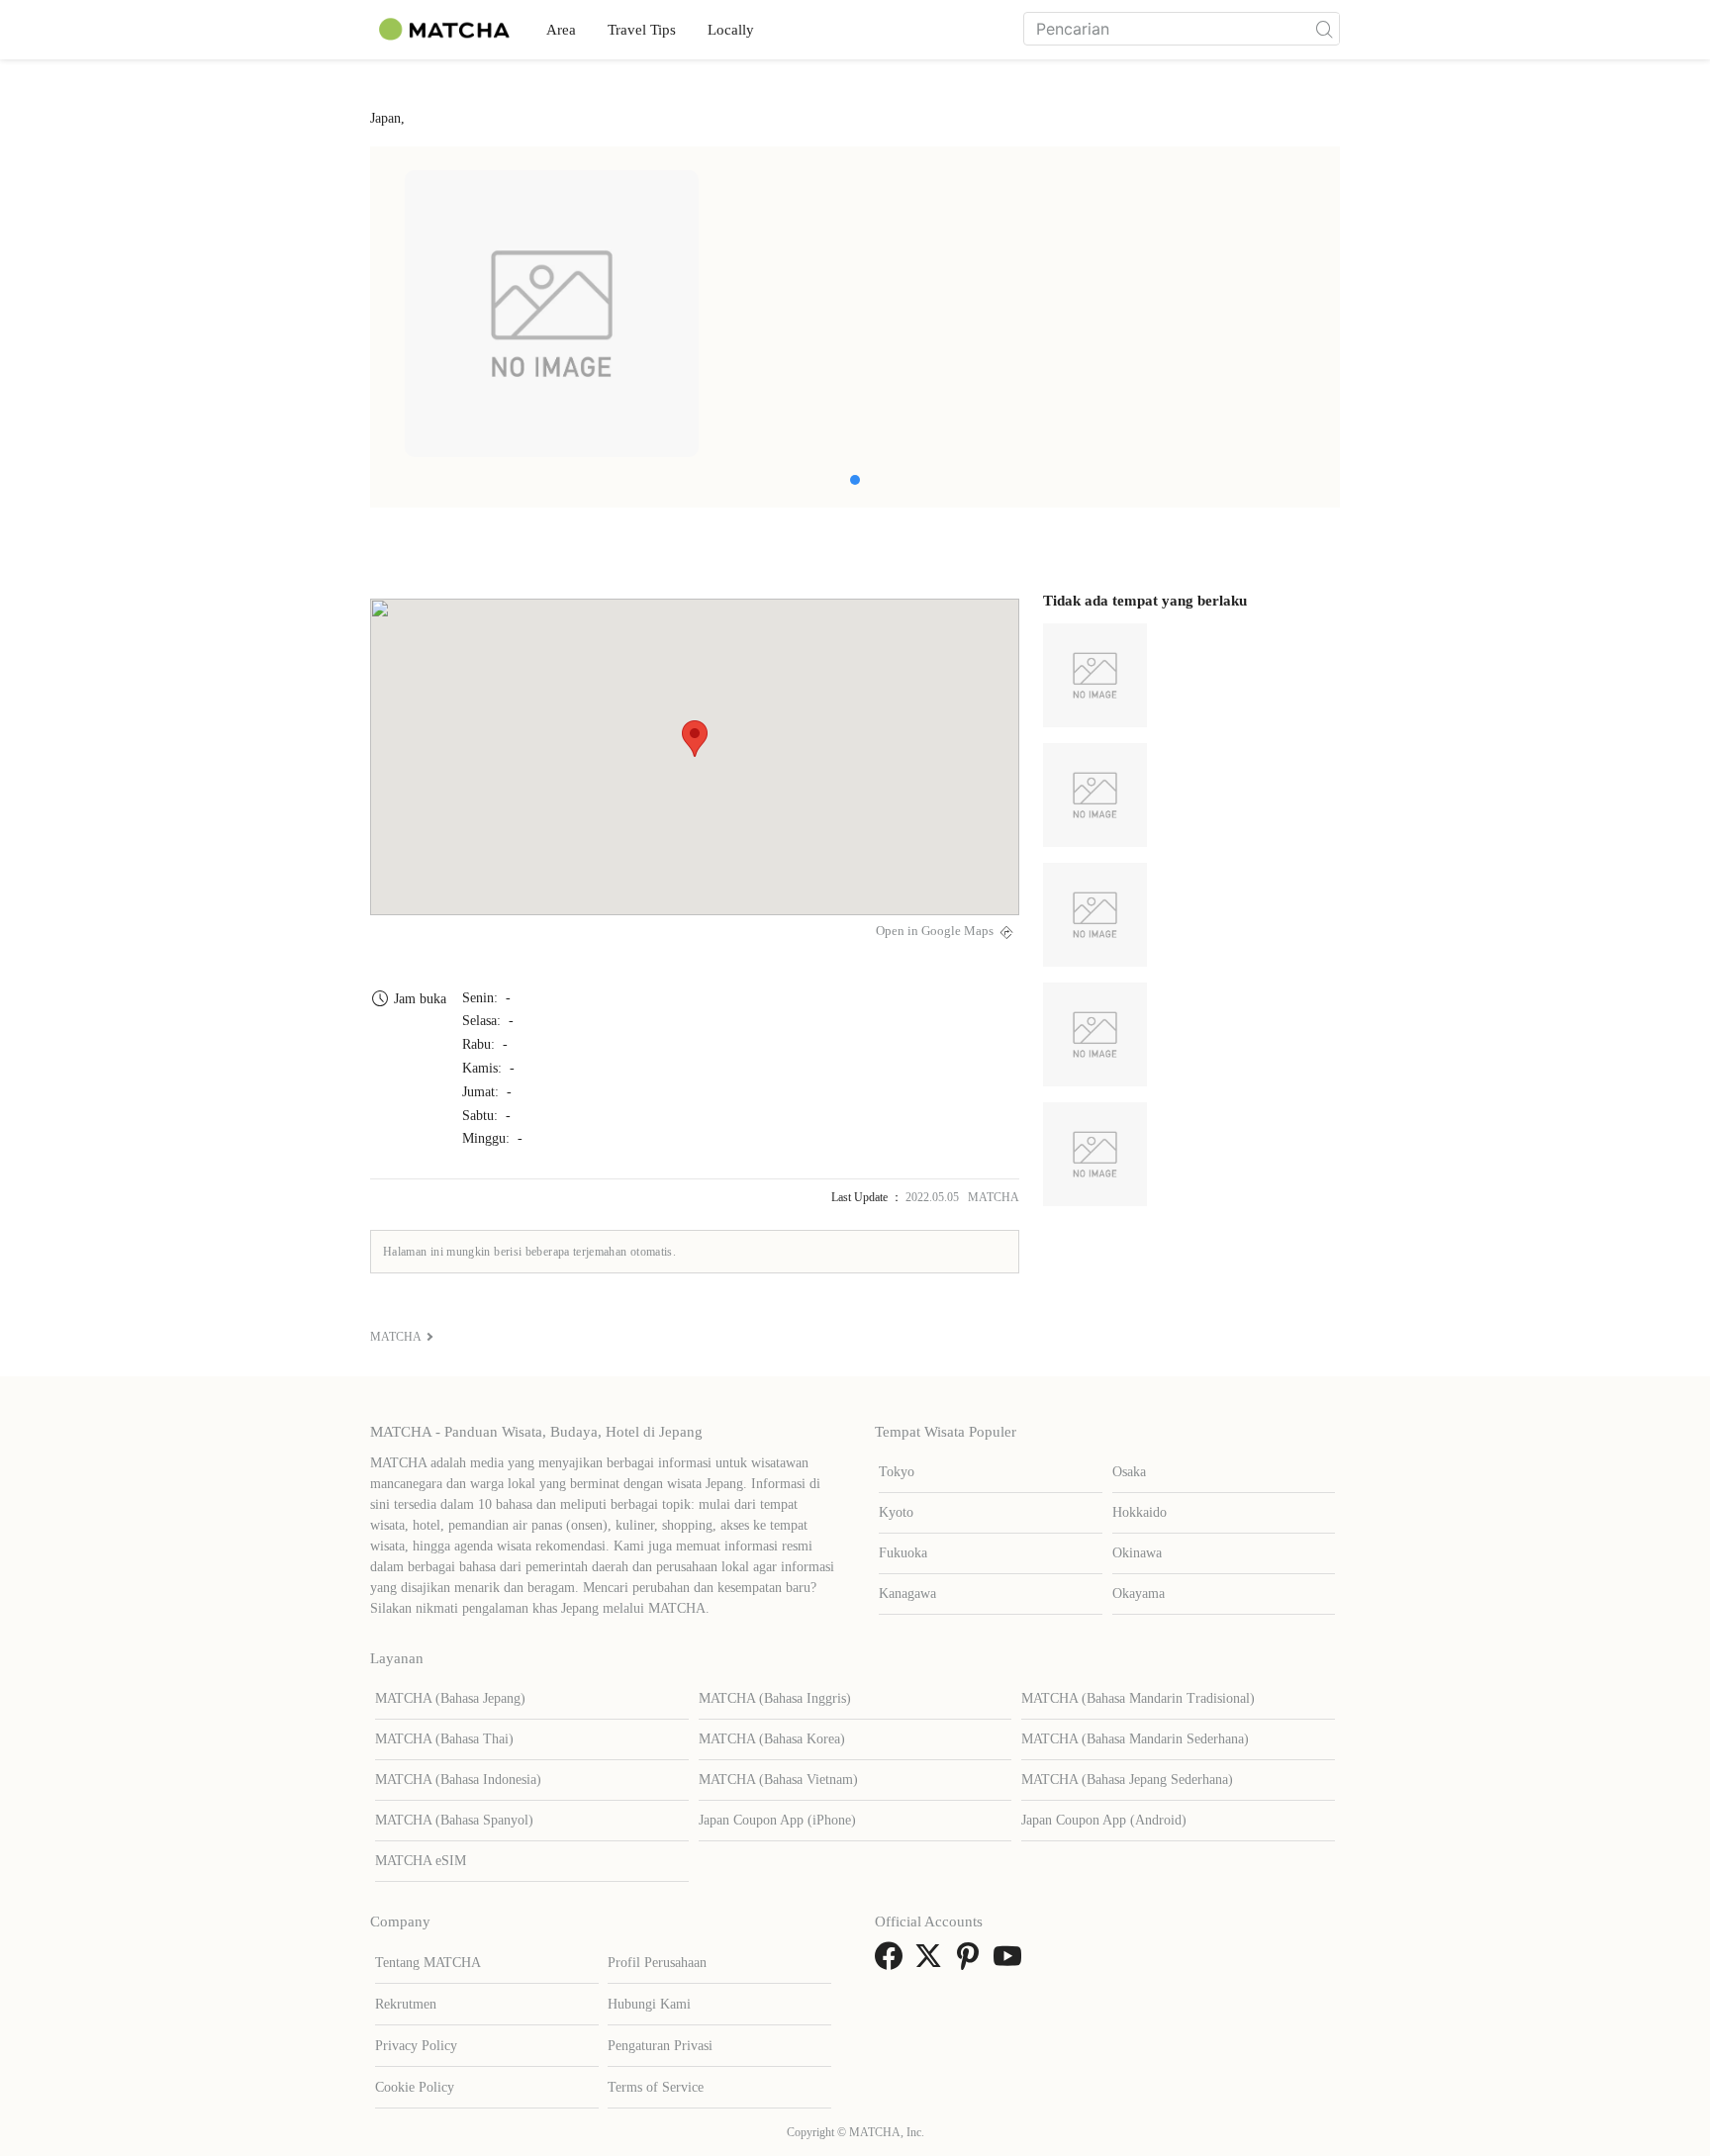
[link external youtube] (1011, 1963)
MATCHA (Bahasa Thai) (444, 1739)
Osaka (1129, 1472)
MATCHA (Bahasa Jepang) (450, 1698)
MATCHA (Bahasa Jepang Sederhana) (1127, 1780)
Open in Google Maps (935, 931)
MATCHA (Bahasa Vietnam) (778, 1780)
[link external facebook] (893, 1963)
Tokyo (897, 1472)
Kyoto (896, 1512)
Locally (731, 30)
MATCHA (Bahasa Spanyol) (454, 1820)
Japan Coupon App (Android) (1104, 1820)
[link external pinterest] (972, 1963)
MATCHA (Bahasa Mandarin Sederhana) (1135, 1739)
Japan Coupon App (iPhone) (777, 1820)
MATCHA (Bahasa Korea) (772, 1739)
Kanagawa (907, 1594)
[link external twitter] (932, 1963)
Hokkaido (1140, 1512)
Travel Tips (642, 30)
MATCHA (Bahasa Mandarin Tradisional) (1138, 1698)
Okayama (1139, 1594)
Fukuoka (903, 1553)
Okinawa (1137, 1553)
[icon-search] (1324, 29)
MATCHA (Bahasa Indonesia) (458, 1780)
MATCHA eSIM (421, 1861)
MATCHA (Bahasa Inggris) (775, 1698)
